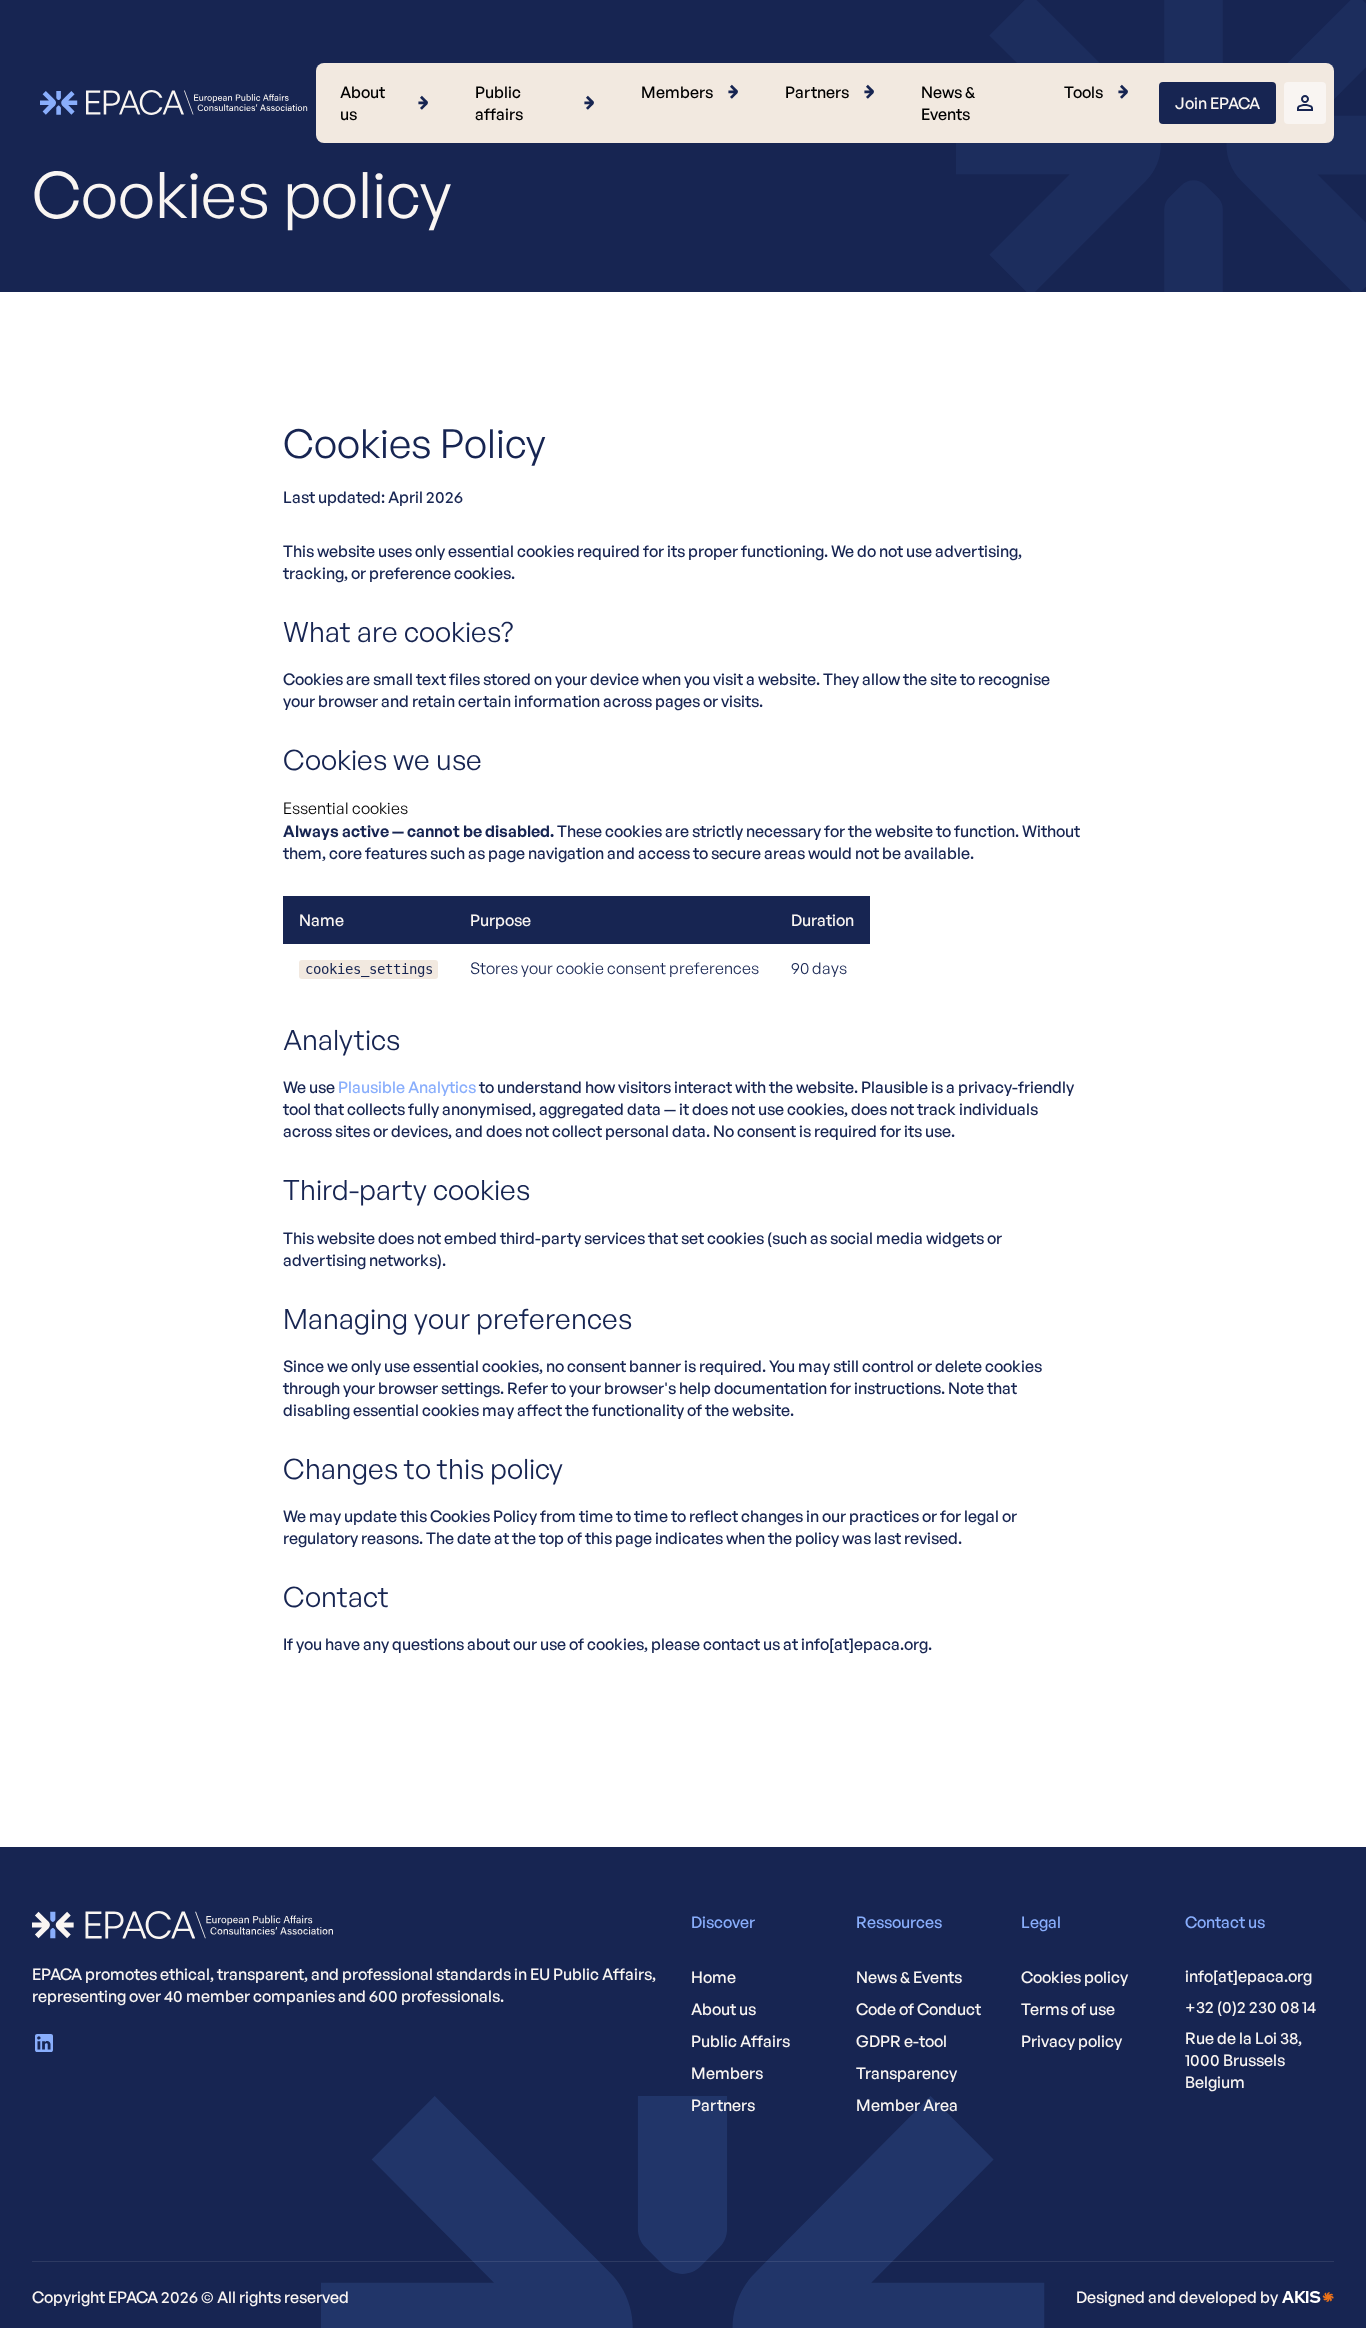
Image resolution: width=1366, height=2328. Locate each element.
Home (713, 1977)
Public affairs (499, 103)
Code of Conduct (918, 2009)
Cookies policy (1074, 1977)
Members (677, 92)
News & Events (948, 103)
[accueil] (1308, 2297)
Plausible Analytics (407, 1087)
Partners (817, 92)
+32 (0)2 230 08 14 (1250, 2007)
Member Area (907, 2105)
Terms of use (1068, 2009)
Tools (1083, 92)
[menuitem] (387, 103)
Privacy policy (1071, 2041)
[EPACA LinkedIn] (44, 2043)
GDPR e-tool (901, 2041)
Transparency (906, 2073)
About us (362, 103)
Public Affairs (740, 2041)
